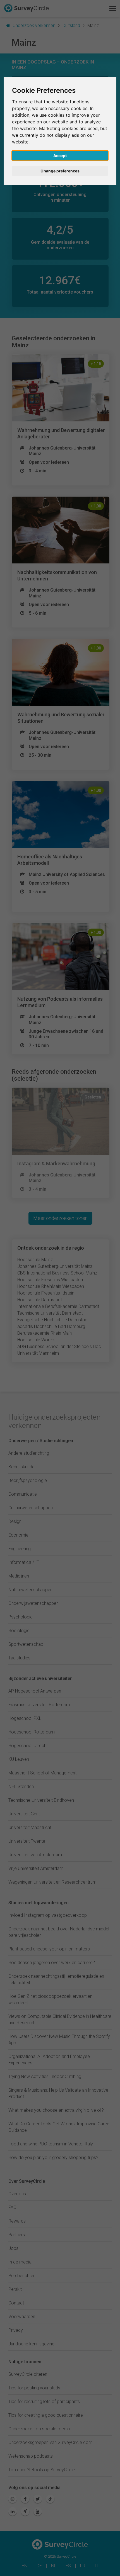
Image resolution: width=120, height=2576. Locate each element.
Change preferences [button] (60, 171)
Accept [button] (60, 156)
